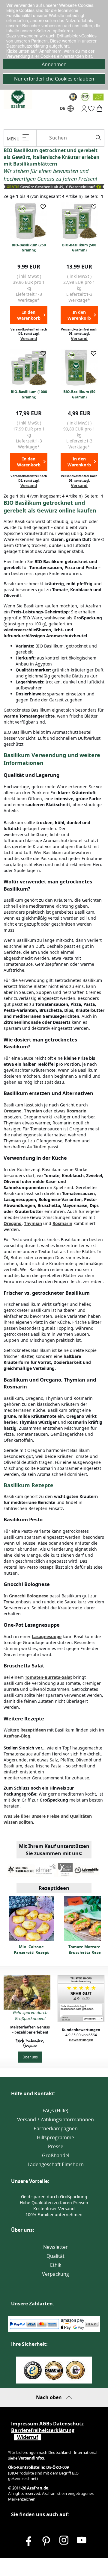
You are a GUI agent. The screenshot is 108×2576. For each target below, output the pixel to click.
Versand (29, 338)
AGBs (46, 2424)
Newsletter (55, 2247)
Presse (56, 2146)
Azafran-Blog (17, 1736)
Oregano (13, 1111)
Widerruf (28, 2437)
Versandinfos (31, 2458)
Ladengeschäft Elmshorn (56, 2164)
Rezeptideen (33, 1730)
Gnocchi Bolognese (29, 1596)
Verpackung (55, 2274)
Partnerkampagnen (56, 2128)
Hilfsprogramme (55, 2137)
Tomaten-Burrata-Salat (48, 1677)
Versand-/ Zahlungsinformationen (55, 2119)
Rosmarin (76, 1111)
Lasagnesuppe (47, 1636)
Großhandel (56, 2155)
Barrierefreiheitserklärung (43, 2430)
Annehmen (54, 64)
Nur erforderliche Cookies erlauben (54, 79)
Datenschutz (68, 2424)
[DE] (71, 110)
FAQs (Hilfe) (55, 2110)
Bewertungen (81, 2040)
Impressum (25, 2424)
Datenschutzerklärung (28, 46)
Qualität (55, 2256)
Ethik (56, 2265)
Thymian (33, 1111)
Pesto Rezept (40, 1567)
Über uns (30, 2057)
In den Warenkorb (29, 315)
